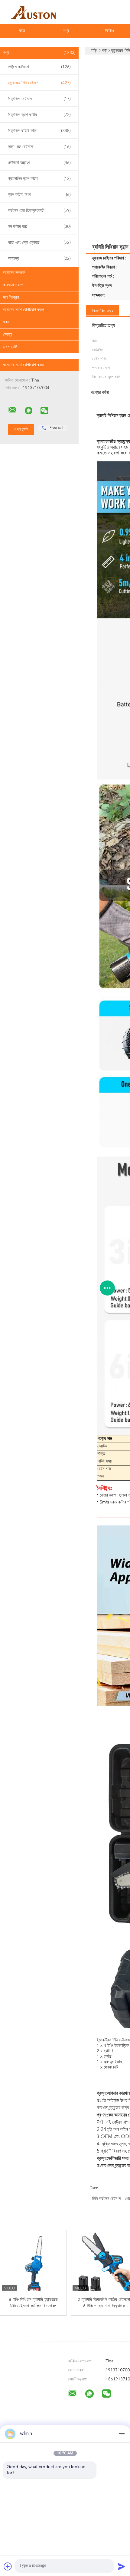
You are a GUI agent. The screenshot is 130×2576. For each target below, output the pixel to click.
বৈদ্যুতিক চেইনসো (39, 99)
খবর (6, 322)
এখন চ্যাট (10, 347)
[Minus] (122, 2434)
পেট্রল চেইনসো (39, 67)
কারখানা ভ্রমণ (13, 285)
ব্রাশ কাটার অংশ (39, 195)
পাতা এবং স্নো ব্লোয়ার (39, 243)
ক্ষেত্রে (8, 335)
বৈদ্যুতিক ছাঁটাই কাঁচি (39, 131)
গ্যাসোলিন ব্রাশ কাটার (39, 179)
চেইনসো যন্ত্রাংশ (39, 163)
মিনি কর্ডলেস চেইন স (106, 2199)
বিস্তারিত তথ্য (103, 311)
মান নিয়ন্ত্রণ (11, 297)
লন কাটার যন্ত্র (39, 227)
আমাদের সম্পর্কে (14, 273)
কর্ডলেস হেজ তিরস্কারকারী (39, 211)
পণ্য (66, 31)
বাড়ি (22, 31)
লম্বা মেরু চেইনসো (39, 147)
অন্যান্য (39, 259)
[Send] (122, 2566)
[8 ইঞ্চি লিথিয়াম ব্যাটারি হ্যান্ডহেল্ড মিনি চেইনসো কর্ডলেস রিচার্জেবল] (34, 2263)
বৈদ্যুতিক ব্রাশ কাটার (39, 115)
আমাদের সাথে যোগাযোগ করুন (23, 310)
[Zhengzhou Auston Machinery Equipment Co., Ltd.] (12, 410)
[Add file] (8, 2566)
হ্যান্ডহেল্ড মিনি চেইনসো (39, 83)
